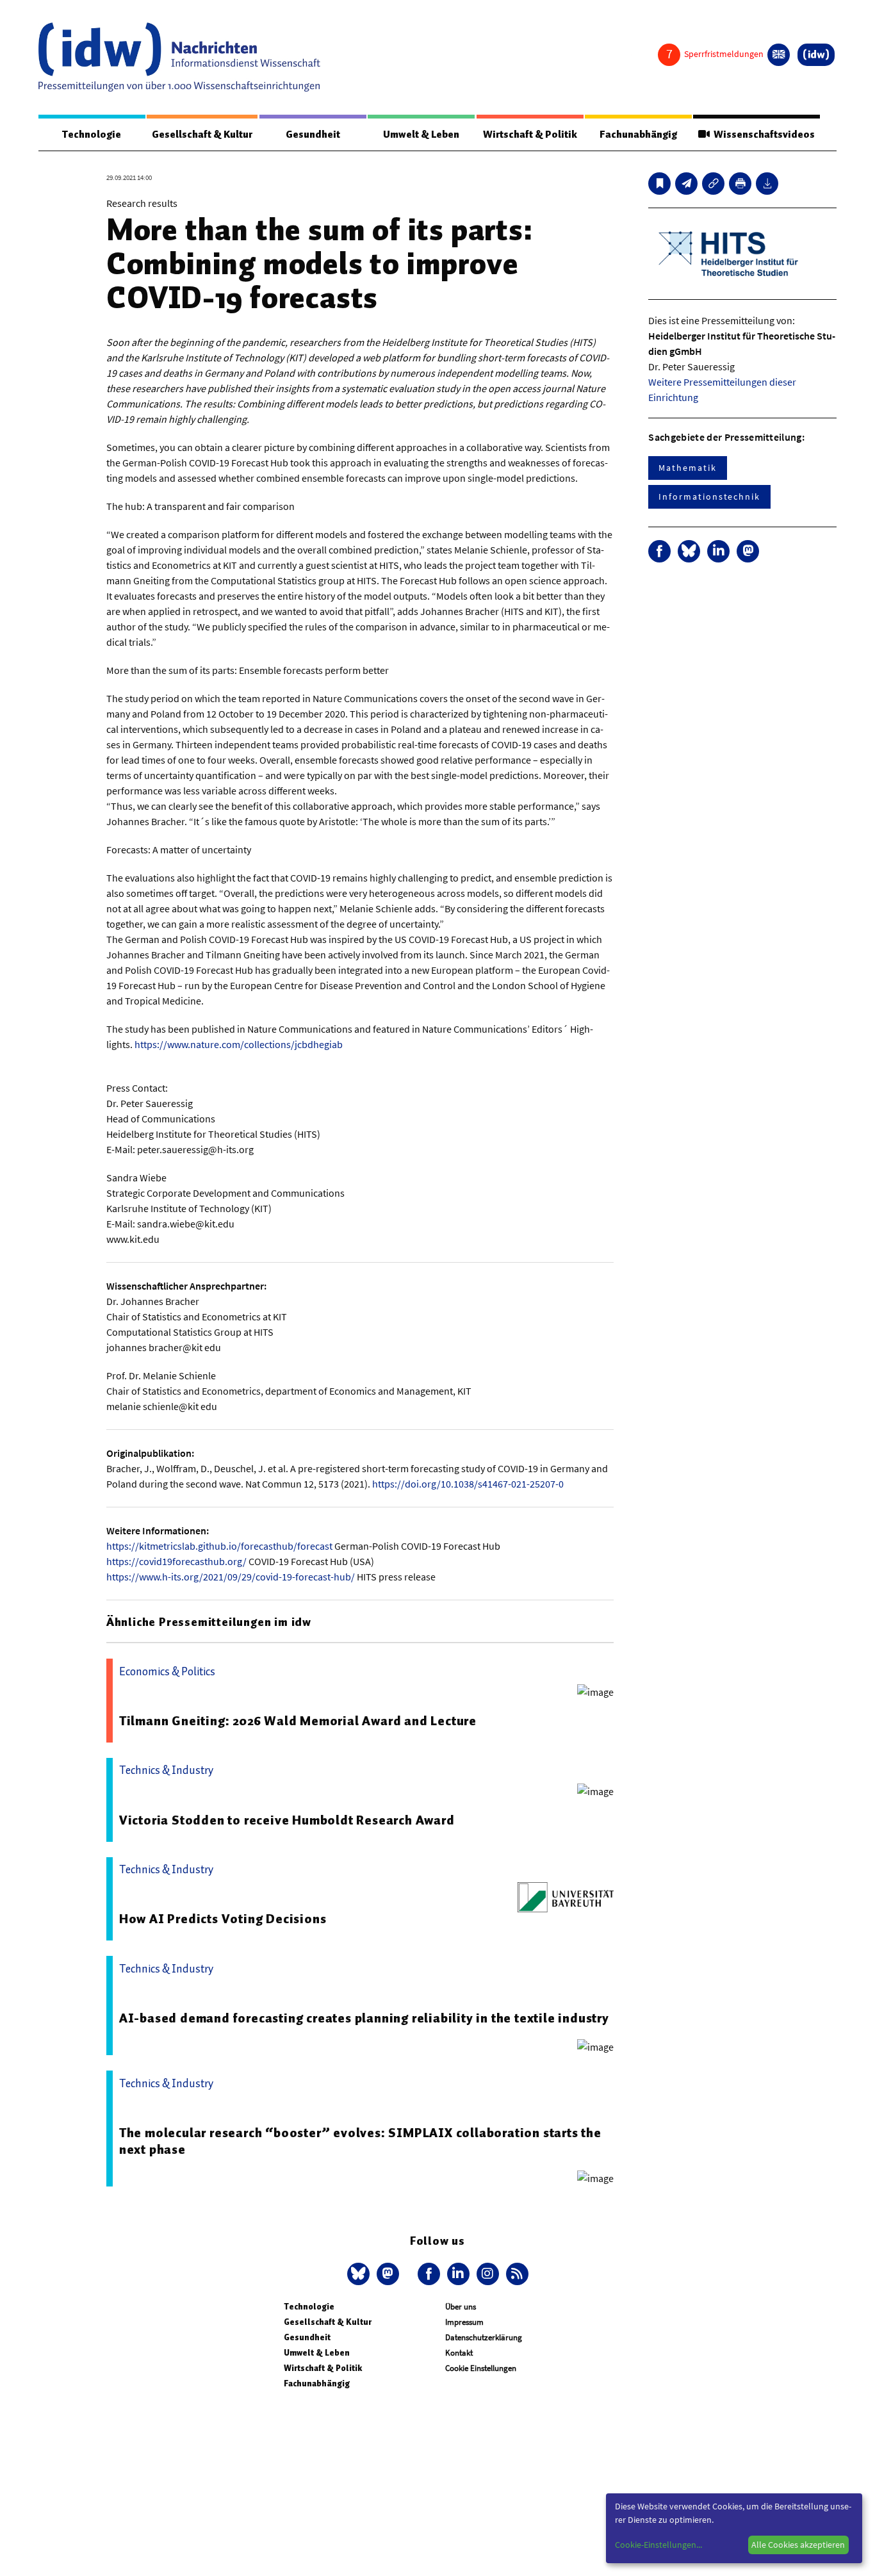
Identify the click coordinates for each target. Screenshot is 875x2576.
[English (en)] (779, 55)
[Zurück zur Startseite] (179, 57)
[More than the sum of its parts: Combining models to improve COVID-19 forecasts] (686, 184)
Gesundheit (313, 135)
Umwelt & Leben (421, 135)
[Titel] (659, 184)
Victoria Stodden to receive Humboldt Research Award (287, 1820)
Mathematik (687, 468)
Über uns (461, 2307)
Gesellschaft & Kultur (202, 135)
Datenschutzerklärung (484, 2337)
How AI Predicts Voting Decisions (223, 1919)
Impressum (464, 2322)
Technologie (92, 135)
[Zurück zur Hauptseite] (816, 55)
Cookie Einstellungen (481, 2368)
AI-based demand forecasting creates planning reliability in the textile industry (364, 2018)
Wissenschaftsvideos (762, 135)
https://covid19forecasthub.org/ (176, 1561)
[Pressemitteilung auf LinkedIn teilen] (718, 551)
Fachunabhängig (638, 135)
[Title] (713, 184)
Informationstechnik (709, 496)
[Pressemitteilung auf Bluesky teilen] (689, 551)
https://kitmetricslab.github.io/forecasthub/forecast (219, 1546)
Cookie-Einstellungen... (658, 2545)
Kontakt (459, 2353)
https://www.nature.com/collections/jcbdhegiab (239, 1044)
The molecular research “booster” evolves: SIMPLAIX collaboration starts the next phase (360, 2141)
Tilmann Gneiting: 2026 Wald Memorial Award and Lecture (298, 1721)
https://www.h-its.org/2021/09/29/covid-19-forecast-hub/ (231, 1577)
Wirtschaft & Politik (530, 135)
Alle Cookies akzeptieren (798, 2545)
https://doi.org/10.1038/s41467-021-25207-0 (468, 1484)
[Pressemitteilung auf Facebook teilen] (659, 551)
